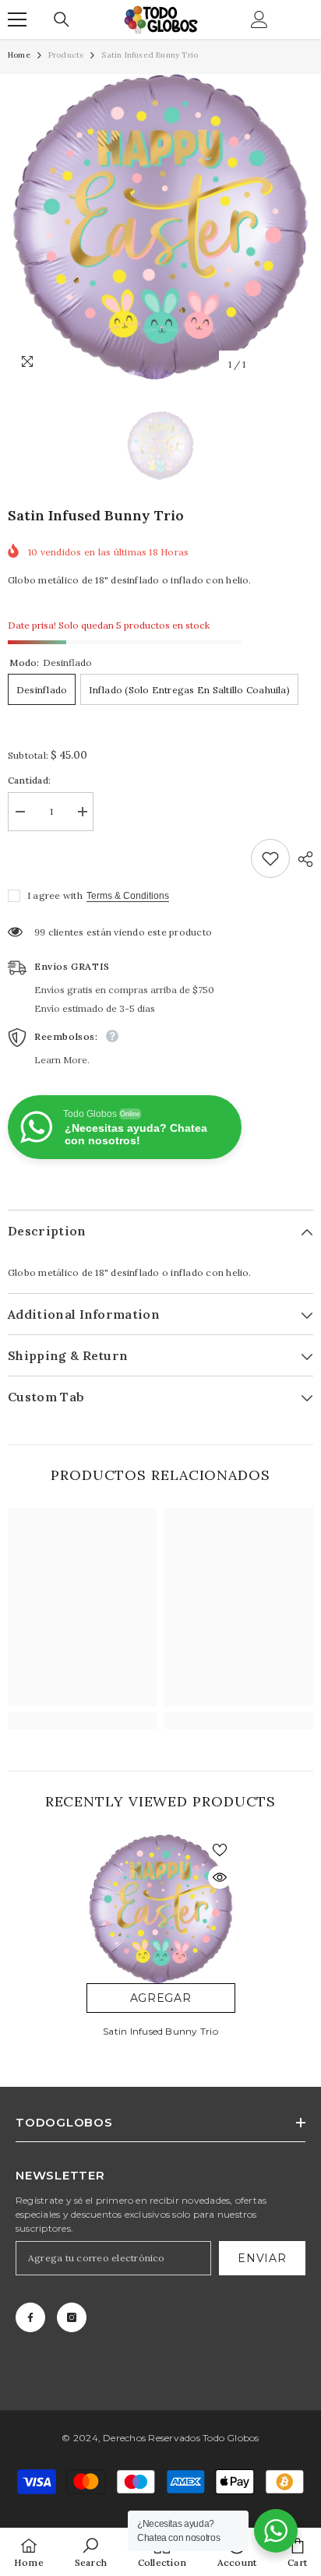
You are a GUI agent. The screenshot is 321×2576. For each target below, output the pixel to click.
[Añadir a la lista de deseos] (270, 858)
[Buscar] (62, 19)
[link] (82, 1721)
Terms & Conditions (128, 896)
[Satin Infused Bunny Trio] (161, 1909)
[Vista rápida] (220, 1877)
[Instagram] (72, 2317)
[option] (160, 227)
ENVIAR (262, 2258)
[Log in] (259, 19)
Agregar (161, 1998)
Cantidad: (29, 780)
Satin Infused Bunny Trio (160, 2031)
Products (66, 55)
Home (19, 55)
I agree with (55, 895)
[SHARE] (302, 859)
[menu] (17, 19)
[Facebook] (30, 2317)
